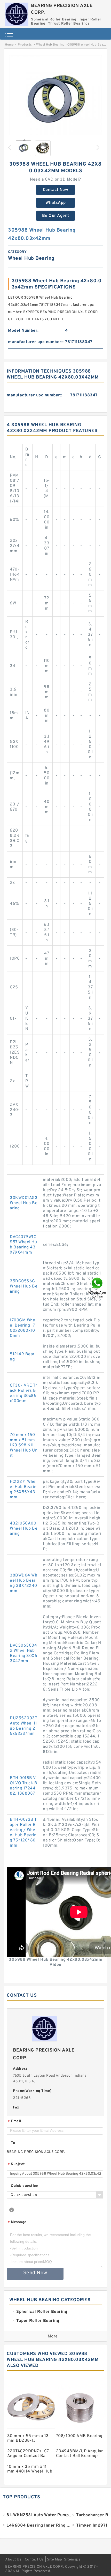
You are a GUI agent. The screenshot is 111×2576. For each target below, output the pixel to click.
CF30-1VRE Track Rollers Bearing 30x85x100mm (23, 1393)
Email (14, 2122)
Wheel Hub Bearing (50, 45)
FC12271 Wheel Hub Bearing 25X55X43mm (23, 1490)
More (53, 2336)
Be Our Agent (56, 216)
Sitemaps (72, 2560)
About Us (13, 2560)
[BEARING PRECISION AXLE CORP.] (17, 13)
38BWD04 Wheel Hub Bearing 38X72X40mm (23, 1583)
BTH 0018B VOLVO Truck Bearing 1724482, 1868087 (23, 1786)
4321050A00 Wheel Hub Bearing (24, 1529)
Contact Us (34, 2560)
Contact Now (56, 190)
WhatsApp (56, 203)
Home (9, 45)
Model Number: (23, 331)
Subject (16, 2164)
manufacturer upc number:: (36, 342)
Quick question (25, 2186)
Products (25, 45)
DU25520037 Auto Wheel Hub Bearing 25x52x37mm (23, 1726)
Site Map (54, 2560)
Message (17, 2222)
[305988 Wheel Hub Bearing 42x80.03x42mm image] (55, 102)
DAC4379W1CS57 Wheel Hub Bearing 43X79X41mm (23, 1245)
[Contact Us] (98, 1288)
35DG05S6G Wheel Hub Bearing (24, 1286)
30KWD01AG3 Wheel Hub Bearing (24, 1203)
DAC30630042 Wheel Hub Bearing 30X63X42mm (23, 1653)
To (13, 2143)
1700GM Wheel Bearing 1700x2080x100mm (22, 1328)
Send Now (35, 2273)
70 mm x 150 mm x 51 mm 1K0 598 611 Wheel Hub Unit (24, 1445)
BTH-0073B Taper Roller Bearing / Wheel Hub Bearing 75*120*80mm (23, 1833)
